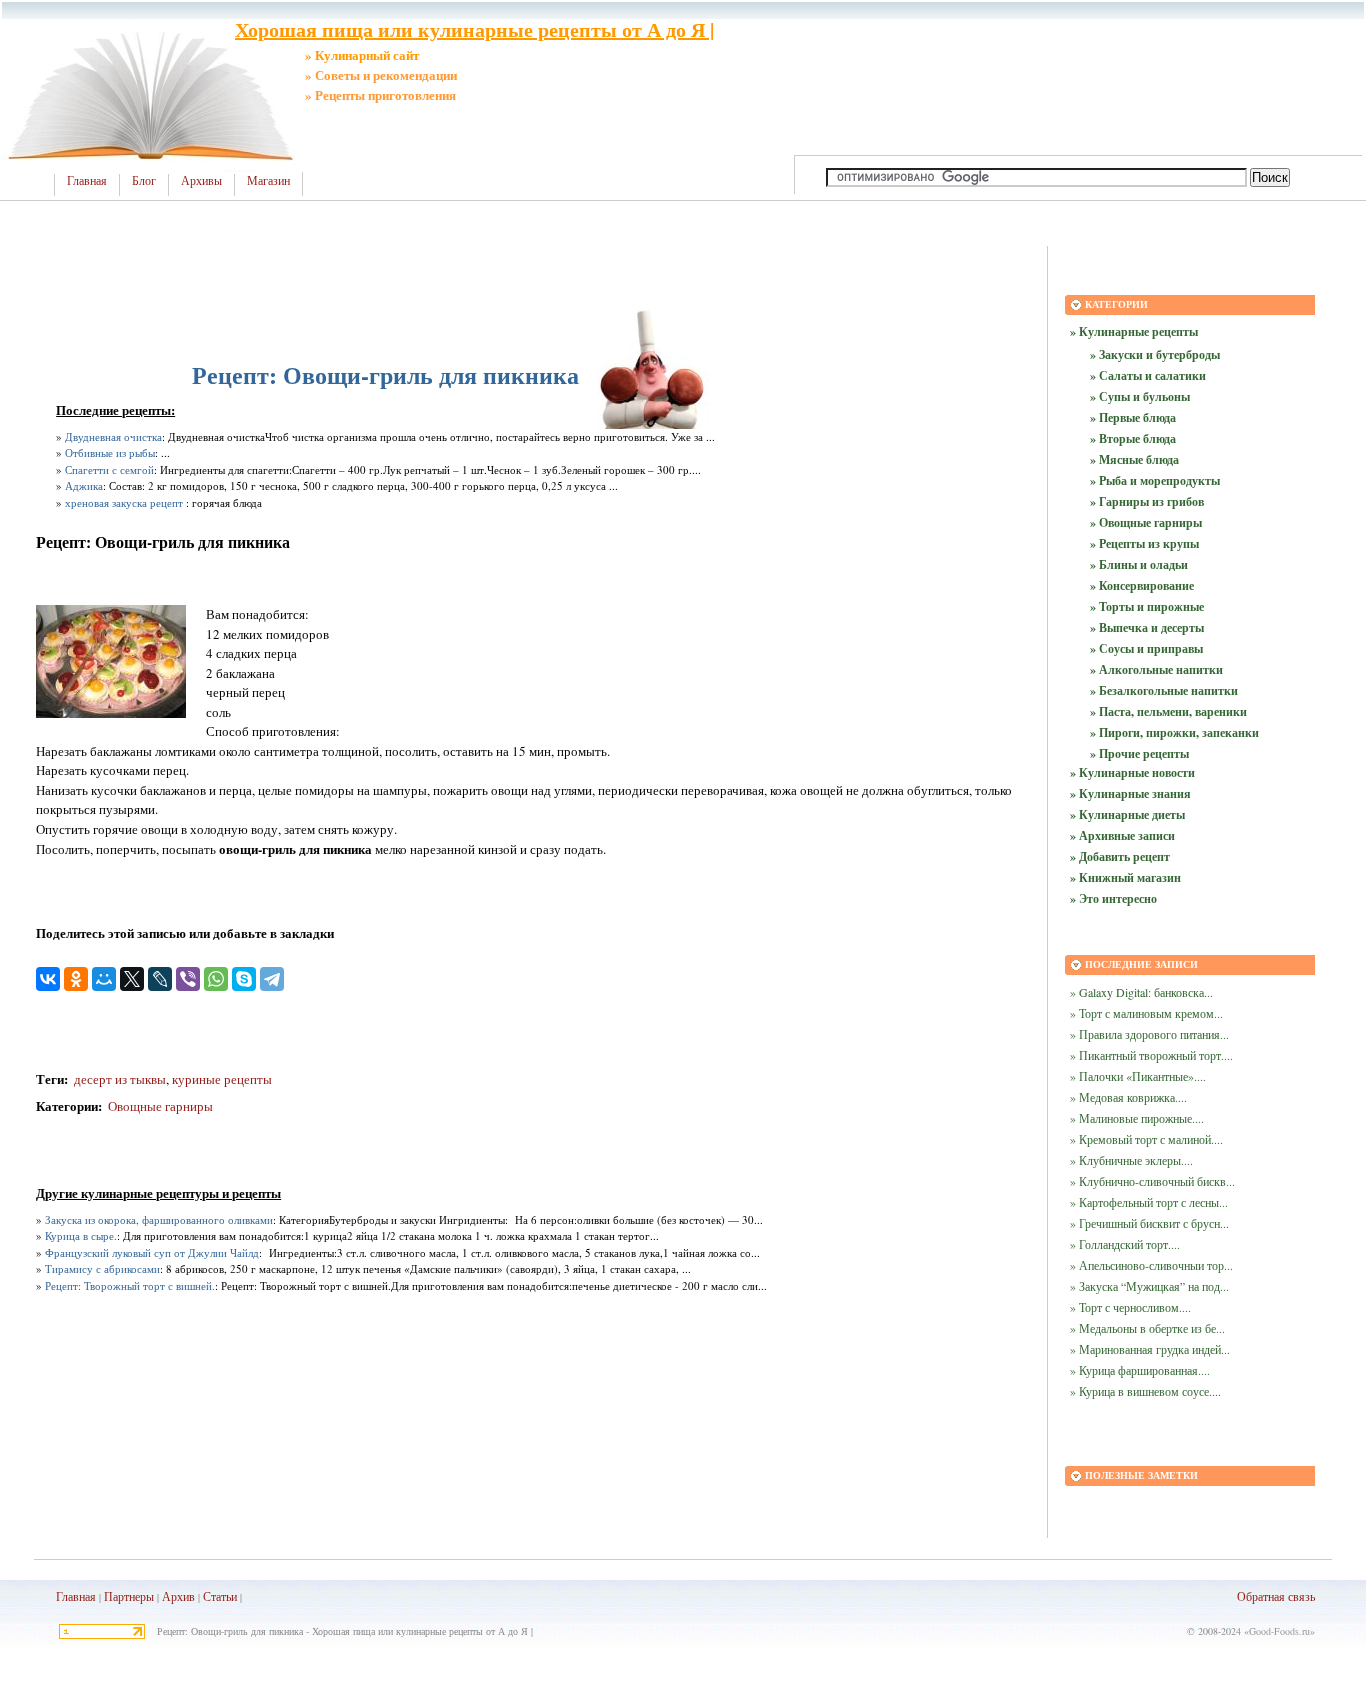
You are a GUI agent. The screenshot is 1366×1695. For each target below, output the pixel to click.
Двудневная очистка (113, 436)
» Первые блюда (1133, 417)
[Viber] (188, 979)
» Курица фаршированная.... (1140, 1370)
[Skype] (244, 979)
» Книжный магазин (1125, 877)
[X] (132, 979)
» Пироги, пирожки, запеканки (1174, 732)
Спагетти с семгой (109, 469)
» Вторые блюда (1133, 438)
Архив (178, 1596)
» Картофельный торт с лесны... (1149, 1202)
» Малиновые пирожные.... (1137, 1118)
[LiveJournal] (160, 979)
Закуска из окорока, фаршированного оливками (159, 1219)
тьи (229, 1596)
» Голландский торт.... (1125, 1244)
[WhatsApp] (216, 979)
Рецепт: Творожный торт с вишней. (130, 1285)
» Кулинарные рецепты (1134, 331)
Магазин (268, 181)
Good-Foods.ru (1279, 1631)
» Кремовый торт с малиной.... (1146, 1139)
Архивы (201, 181)
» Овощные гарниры (1146, 522)
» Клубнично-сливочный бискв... (1152, 1181)
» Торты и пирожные (1147, 606)
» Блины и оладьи (1139, 564)
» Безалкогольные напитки (1164, 690)
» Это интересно (1113, 898)
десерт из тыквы (118, 1079)
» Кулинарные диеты (1127, 814)
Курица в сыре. (81, 1235)
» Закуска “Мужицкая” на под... (1149, 1286)
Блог (144, 181)
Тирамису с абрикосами (102, 1268)
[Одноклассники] (76, 979)
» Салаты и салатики (1148, 375)
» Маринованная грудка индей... (1150, 1349)
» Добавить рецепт (1120, 856)
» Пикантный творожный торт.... (1151, 1055)
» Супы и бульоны (1140, 396)
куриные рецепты (222, 1079)
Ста (212, 1596)
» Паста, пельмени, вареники (1168, 711)
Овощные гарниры (160, 1106)
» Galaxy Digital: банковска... (1141, 992)
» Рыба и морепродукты (1155, 480)
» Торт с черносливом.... (1130, 1307)
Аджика (84, 485)
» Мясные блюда (1134, 459)
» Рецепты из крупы (1144, 543)
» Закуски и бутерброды (1155, 354)
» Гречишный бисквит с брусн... (1149, 1223)
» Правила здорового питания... (1149, 1034)
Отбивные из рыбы (110, 452)
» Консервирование (1142, 585)
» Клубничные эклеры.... (1131, 1160)
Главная (87, 181)
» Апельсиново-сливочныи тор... (1151, 1265)
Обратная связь (1276, 1596)
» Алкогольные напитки (1156, 669)
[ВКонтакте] (48, 979)
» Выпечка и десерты (1147, 627)
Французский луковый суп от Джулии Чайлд (152, 1252)
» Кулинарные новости (1132, 772)
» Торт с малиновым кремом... (1146, 1013)
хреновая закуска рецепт (124, 502)
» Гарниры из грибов (1147, 501)
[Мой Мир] (104, 979)
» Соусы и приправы (1146, 648)
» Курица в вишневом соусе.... (1145, 1391)
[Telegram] (272, 979)
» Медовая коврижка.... (1128, 1097)
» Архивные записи (1122, 835)
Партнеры (129, 1596)
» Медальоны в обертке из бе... (1147, 1328)
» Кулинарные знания (1130, 793)
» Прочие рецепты (1139, 753)
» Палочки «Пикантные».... (1138, 1076)
